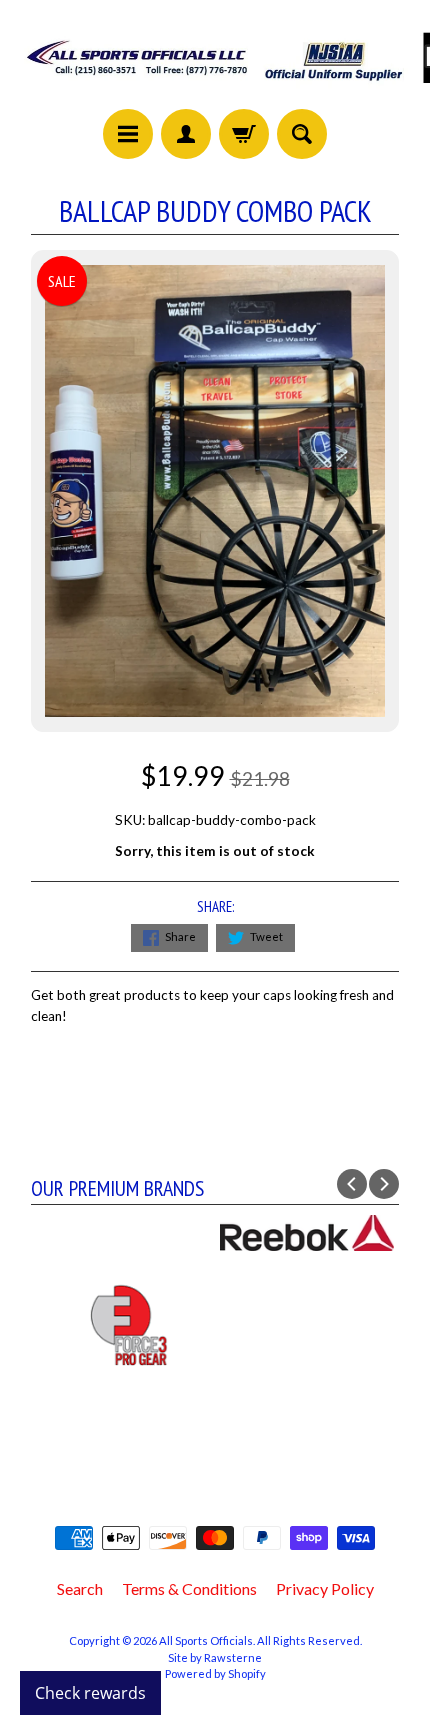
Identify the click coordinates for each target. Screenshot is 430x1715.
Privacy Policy (325, 1588)
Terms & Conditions (189, 1588)
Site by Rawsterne (215, 1657)
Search (80, 1588)
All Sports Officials (206, 1640)
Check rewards (90, 1693)
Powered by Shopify (215, 1673)
